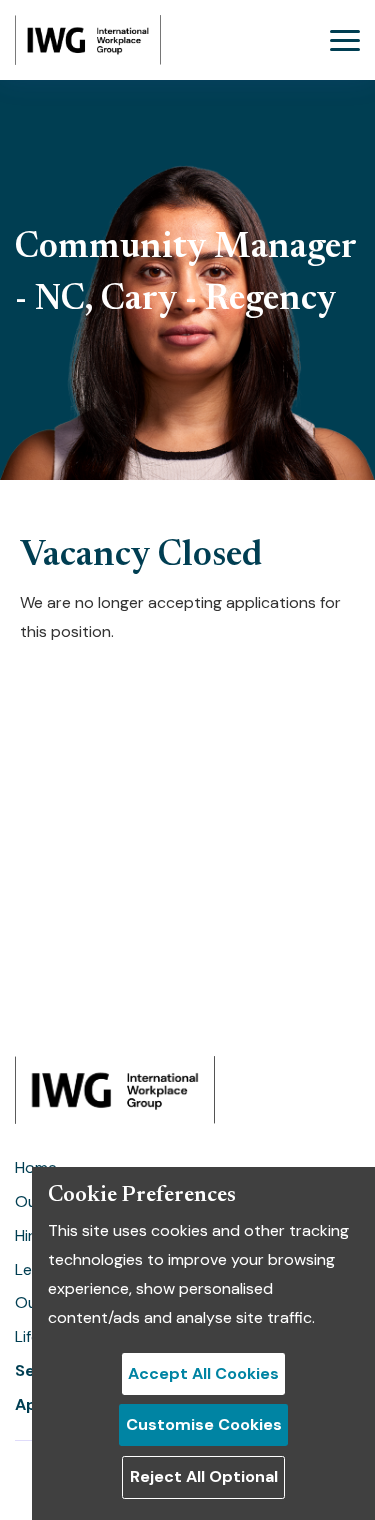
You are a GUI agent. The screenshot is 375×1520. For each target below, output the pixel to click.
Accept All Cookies (203, 1373)
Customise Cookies (204, 1424)
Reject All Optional (204, 1476)
